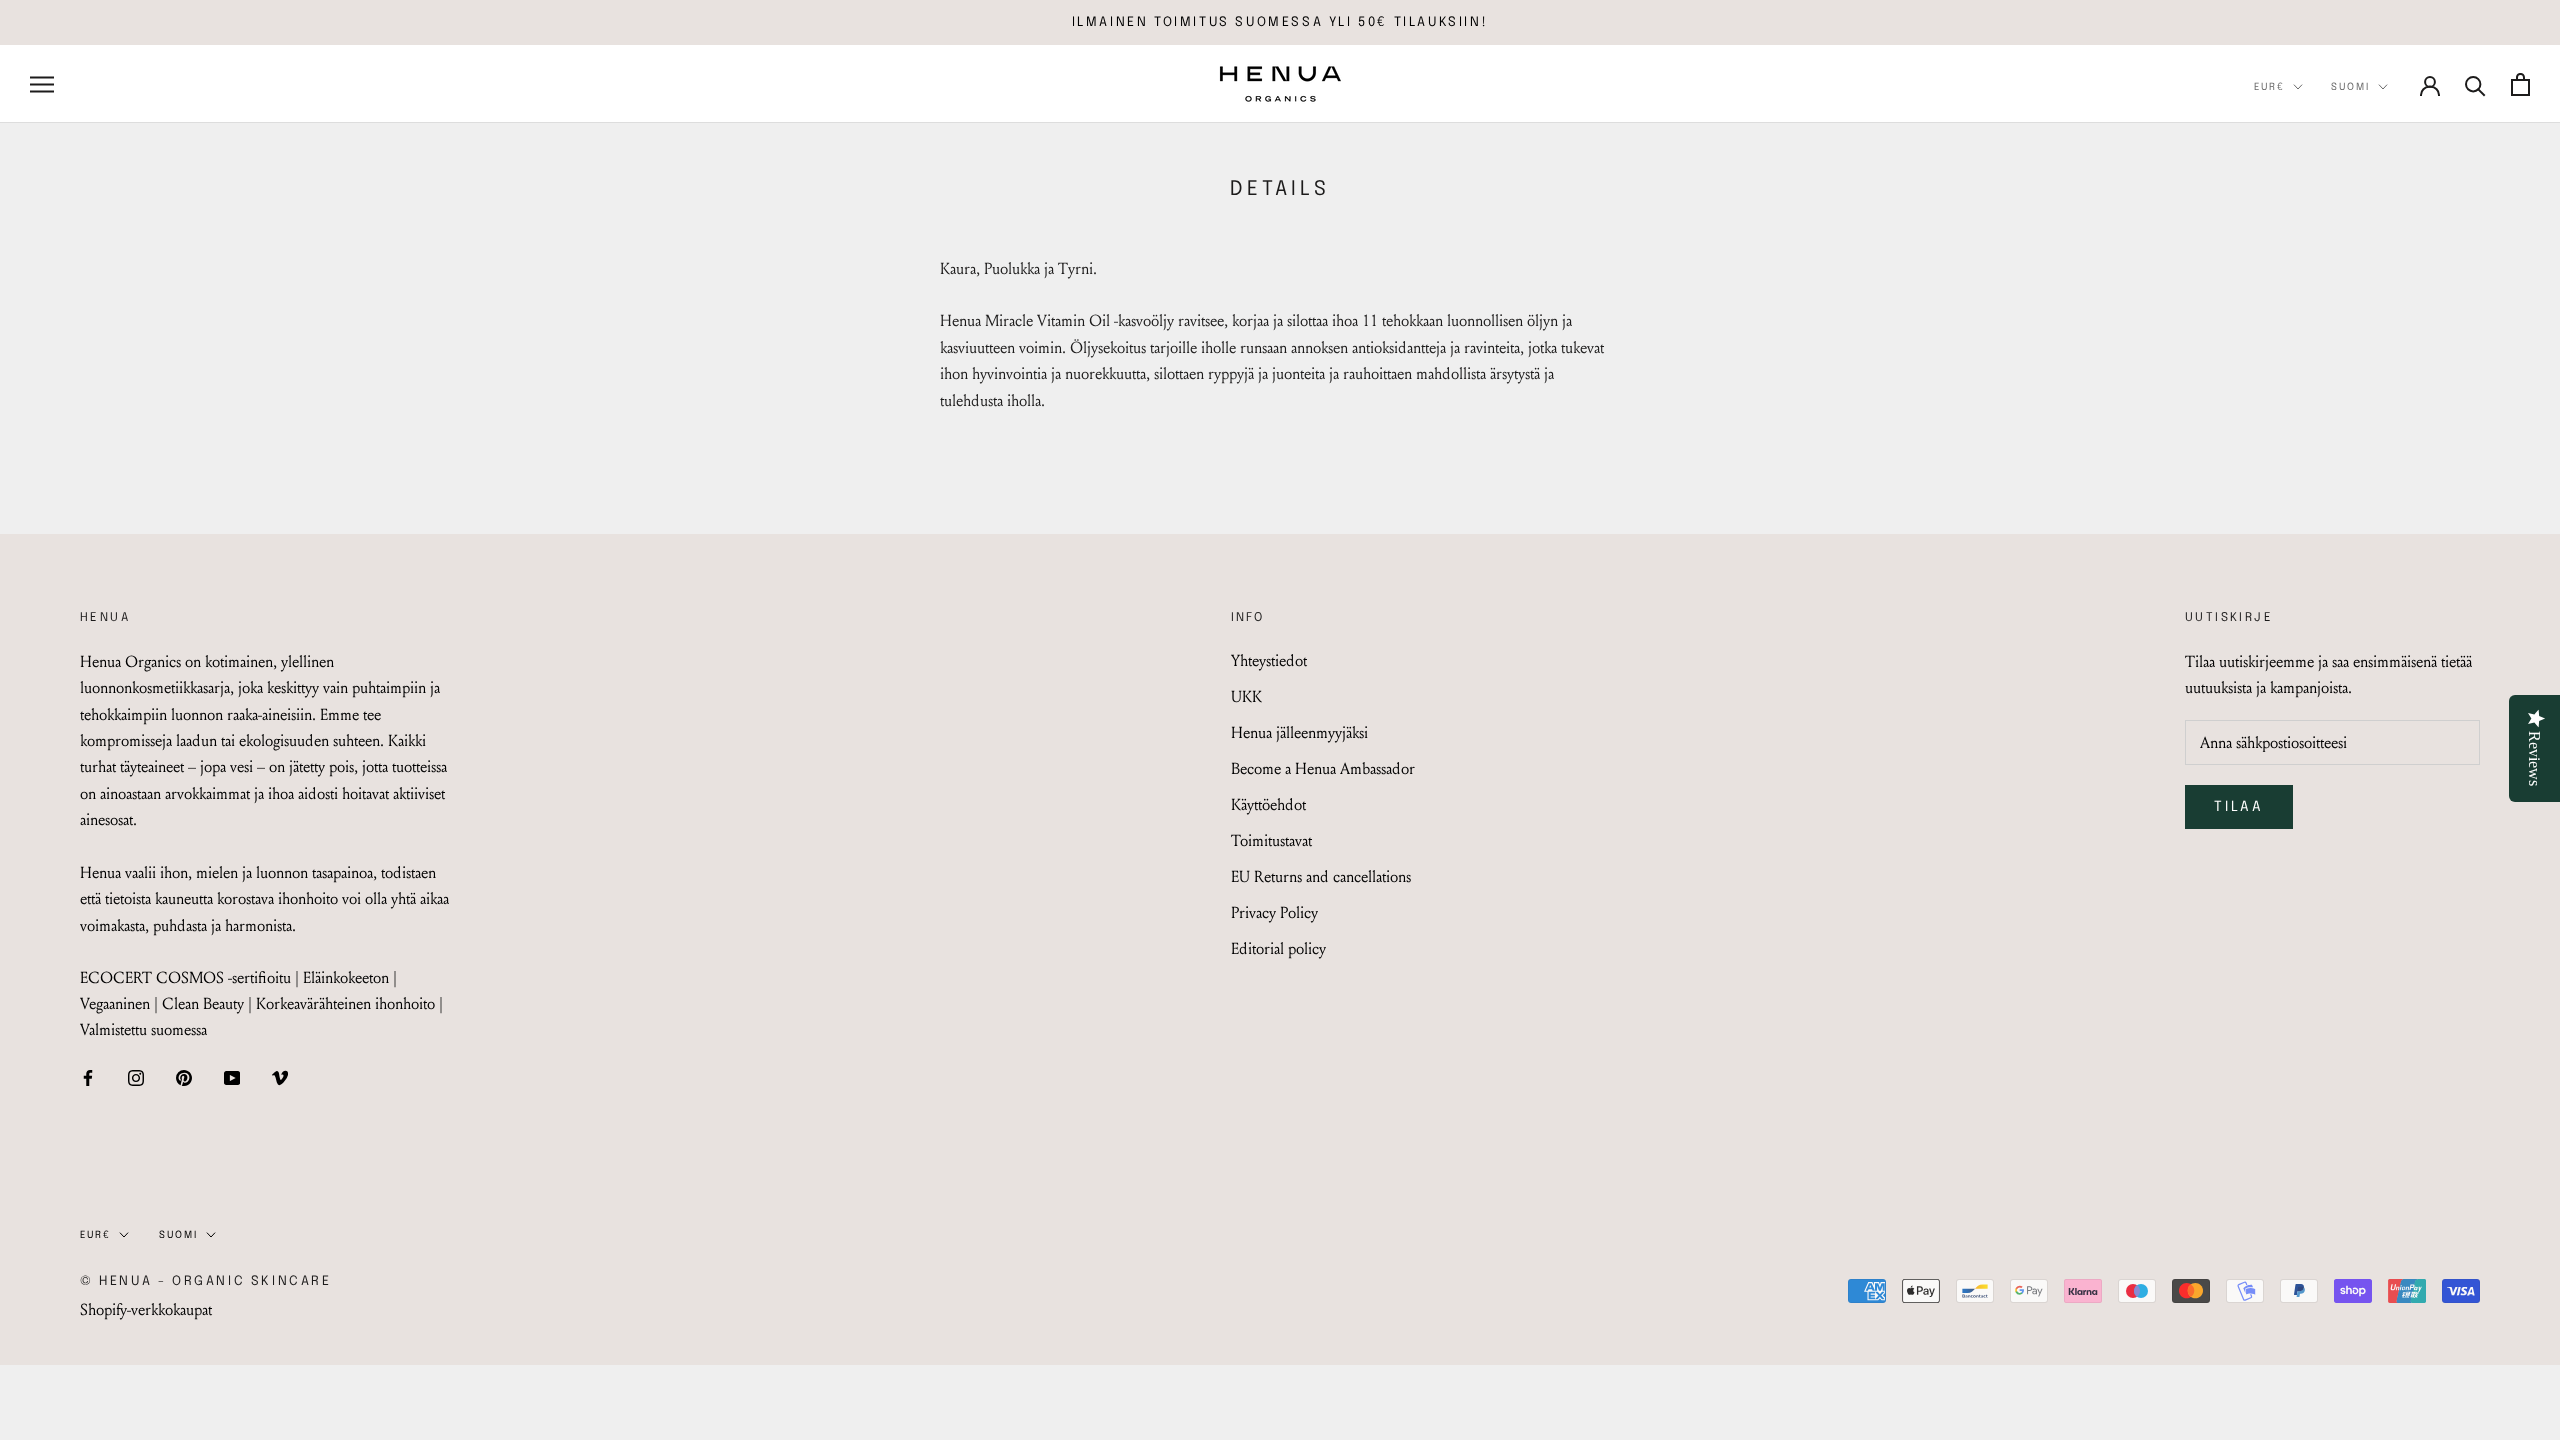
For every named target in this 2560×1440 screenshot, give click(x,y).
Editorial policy (1278, 948)
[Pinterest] (184, 1077)
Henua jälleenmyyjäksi (1299, 732)
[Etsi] (2475, 84)
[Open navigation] (42, 84)
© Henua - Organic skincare (206, 1281)
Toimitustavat (1271, 840)
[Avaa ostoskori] (2520, 84)
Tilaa (2239, 807)
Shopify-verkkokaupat (146, 1309)
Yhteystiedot (1269, 660)
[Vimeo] (280, 1077)
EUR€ (2269, 87)
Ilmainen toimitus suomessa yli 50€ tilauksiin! (1280, 22)
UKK (1246, 696)
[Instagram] (136, 1077)
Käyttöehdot (1268, 804)
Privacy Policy (1274, 912)
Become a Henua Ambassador (1323, 768)
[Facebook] (88, 1077)
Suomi (2350, 87)
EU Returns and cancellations (1321, 876)
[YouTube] (232, 1077)
